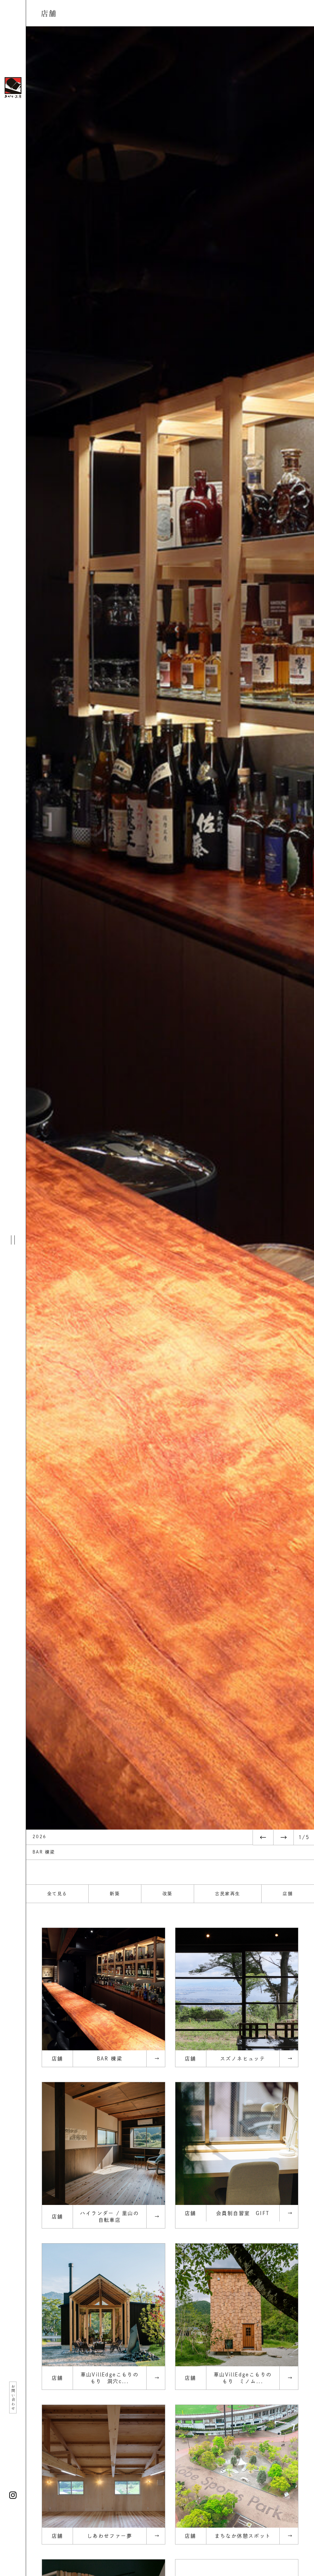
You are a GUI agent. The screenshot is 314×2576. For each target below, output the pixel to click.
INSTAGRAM (13, 2495)
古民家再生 (228, 1894)
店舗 (288, 1894)
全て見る (57, 1894)
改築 (168, 1894)
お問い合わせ (13, 2398)
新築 (115, 1894)
